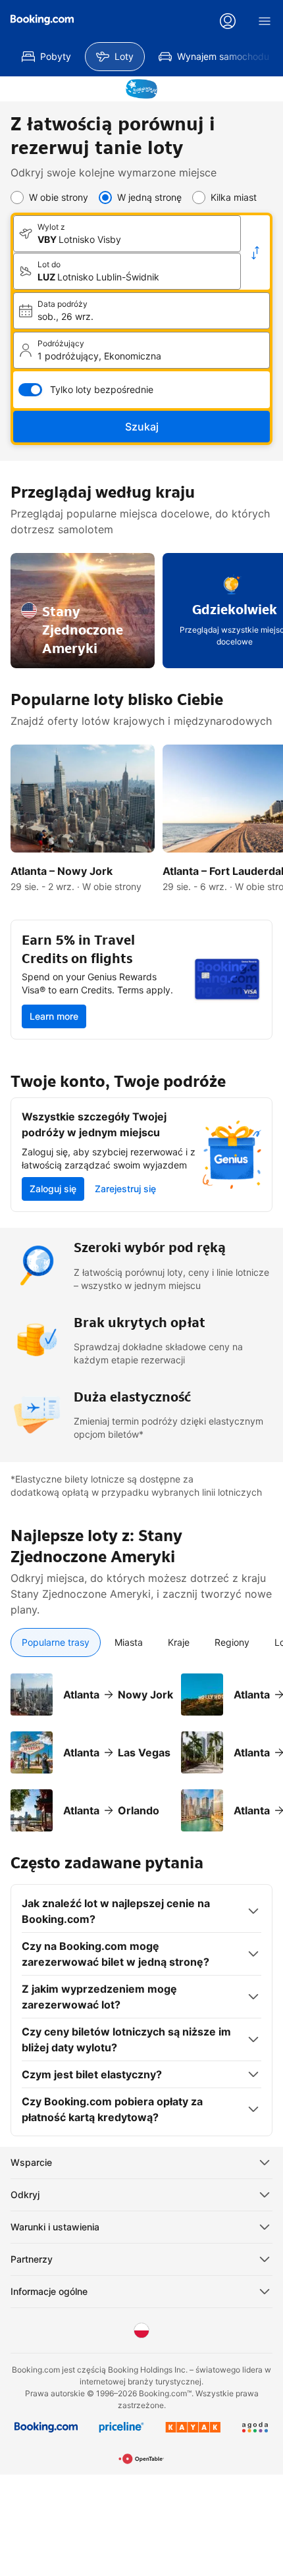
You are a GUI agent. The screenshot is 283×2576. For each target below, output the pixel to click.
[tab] (56, 1643)
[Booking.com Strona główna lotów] (42, 20)
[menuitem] (46, 57)
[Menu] (265, 21)
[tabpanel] (141, 1745)
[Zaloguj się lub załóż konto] (228, 21)
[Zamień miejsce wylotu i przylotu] (255, 253)
